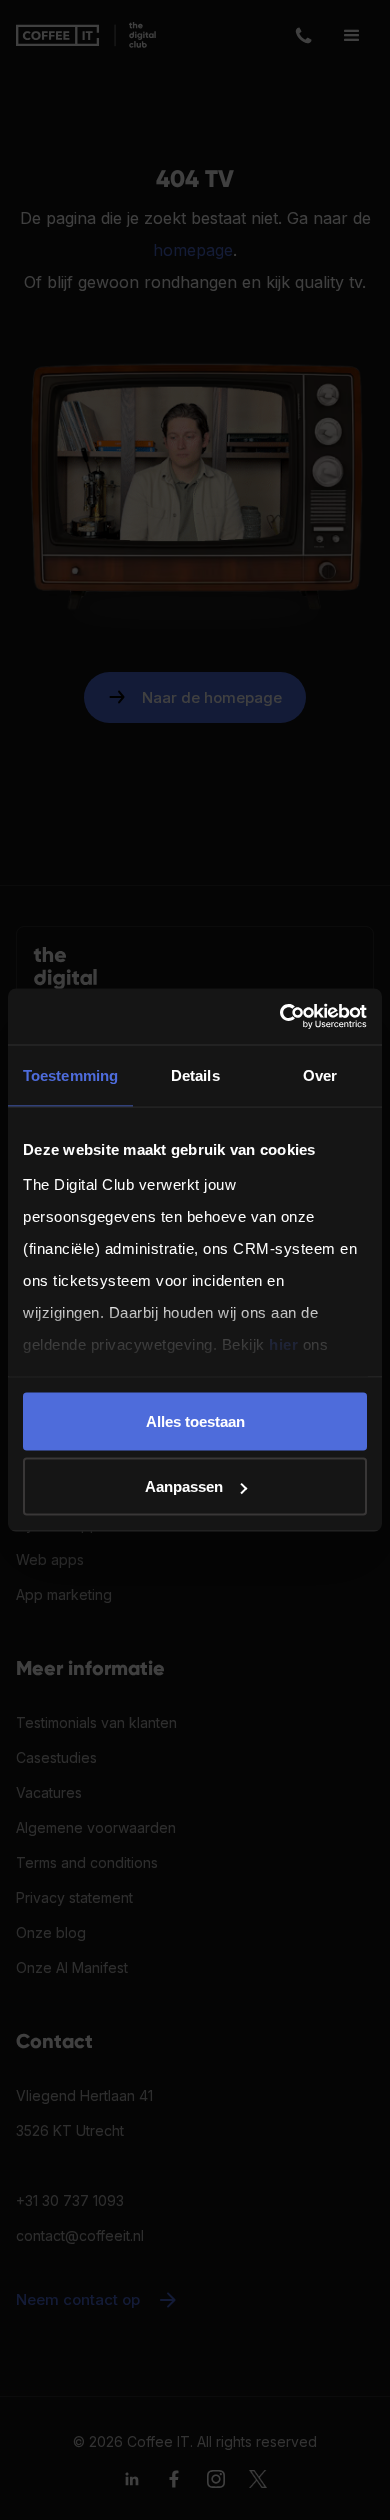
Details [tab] (195, 1074)
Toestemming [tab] (70, 1074)
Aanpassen (184, 1486)
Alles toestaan (195, 1420)
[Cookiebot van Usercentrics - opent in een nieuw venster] (280, 1017)
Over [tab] (320, 1074)
